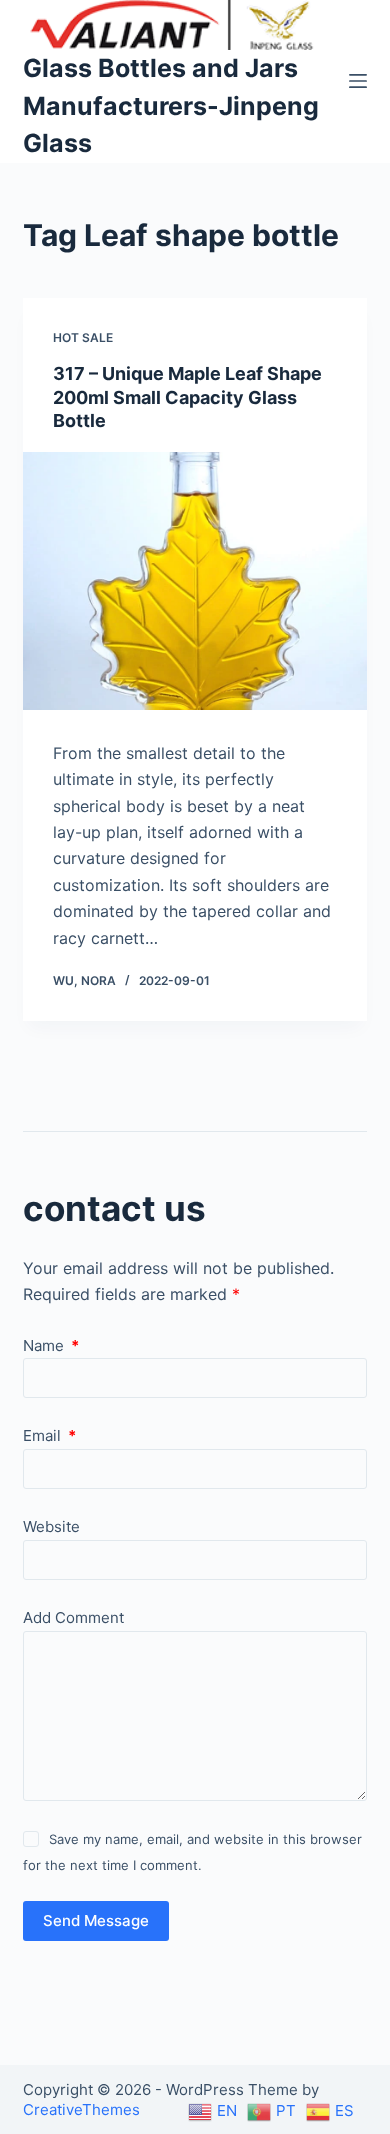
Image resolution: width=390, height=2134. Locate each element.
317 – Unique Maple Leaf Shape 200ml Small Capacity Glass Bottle (187, 397)
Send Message (96, 1920)
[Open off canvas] (358, 81)
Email (49, 1435)
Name (51, 1345)
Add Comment (73, 1617)
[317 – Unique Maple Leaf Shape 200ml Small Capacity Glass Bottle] (194, 580)
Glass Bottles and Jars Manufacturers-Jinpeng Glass (171, 105)
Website (51, 1526)
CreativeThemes (81, 2109)
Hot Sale (83, 337)
